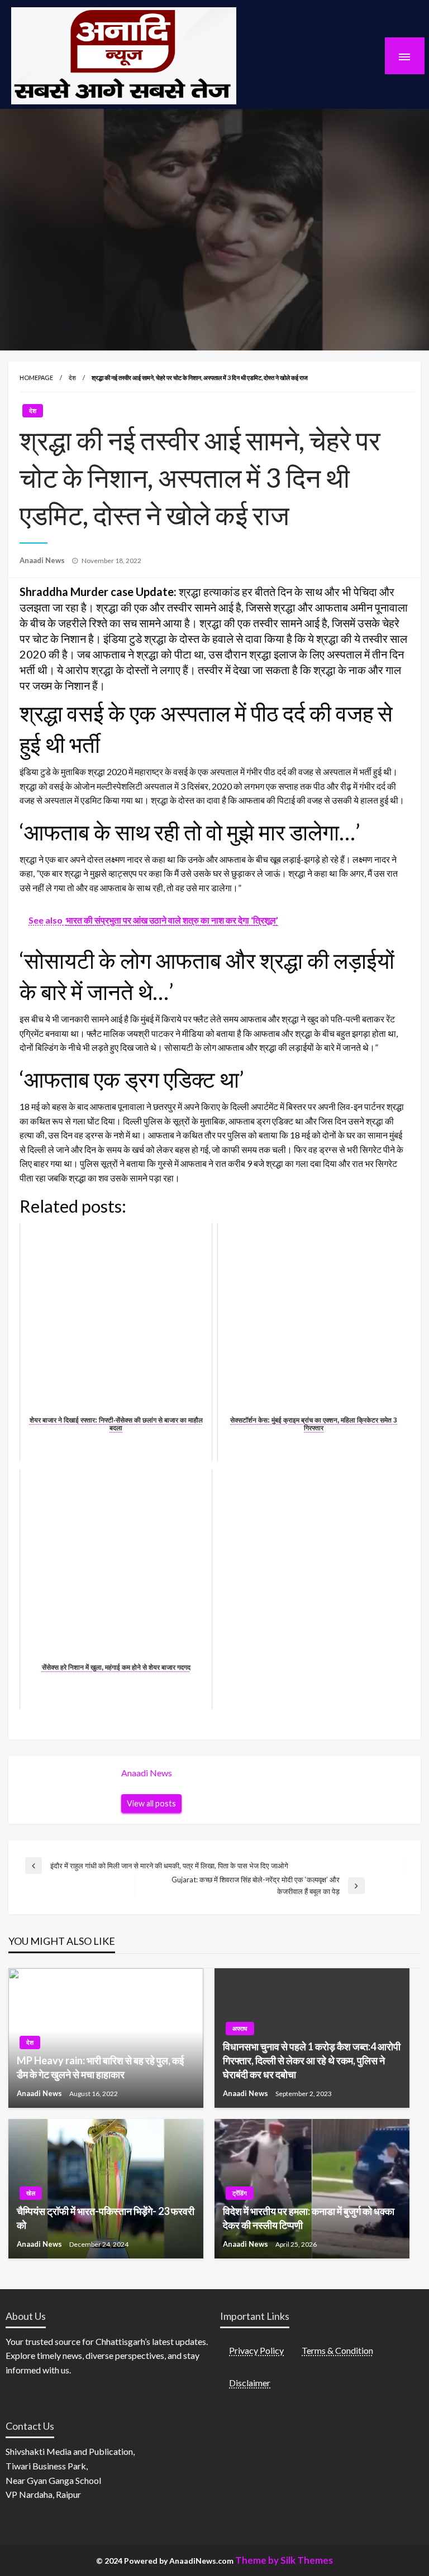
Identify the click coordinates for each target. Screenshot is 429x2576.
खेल (31, 2193)
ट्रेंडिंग (240, 2193)
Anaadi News (43, 560)
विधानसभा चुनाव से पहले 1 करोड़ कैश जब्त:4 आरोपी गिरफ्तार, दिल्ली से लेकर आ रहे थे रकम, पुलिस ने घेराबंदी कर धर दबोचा (312, 2060)
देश (72, 378)
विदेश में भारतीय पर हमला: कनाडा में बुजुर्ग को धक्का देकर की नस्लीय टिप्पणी (309, 2218)
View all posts (151, 1803)
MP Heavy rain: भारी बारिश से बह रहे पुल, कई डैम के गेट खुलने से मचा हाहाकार (100, 2067)
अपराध (240, 2028)
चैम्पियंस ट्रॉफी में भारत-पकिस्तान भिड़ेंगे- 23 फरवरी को (106, 2218)
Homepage (36, 378)
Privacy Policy (256, 2350)
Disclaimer (250, 2383)
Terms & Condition (337, 2350)
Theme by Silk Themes (284, 2560)
